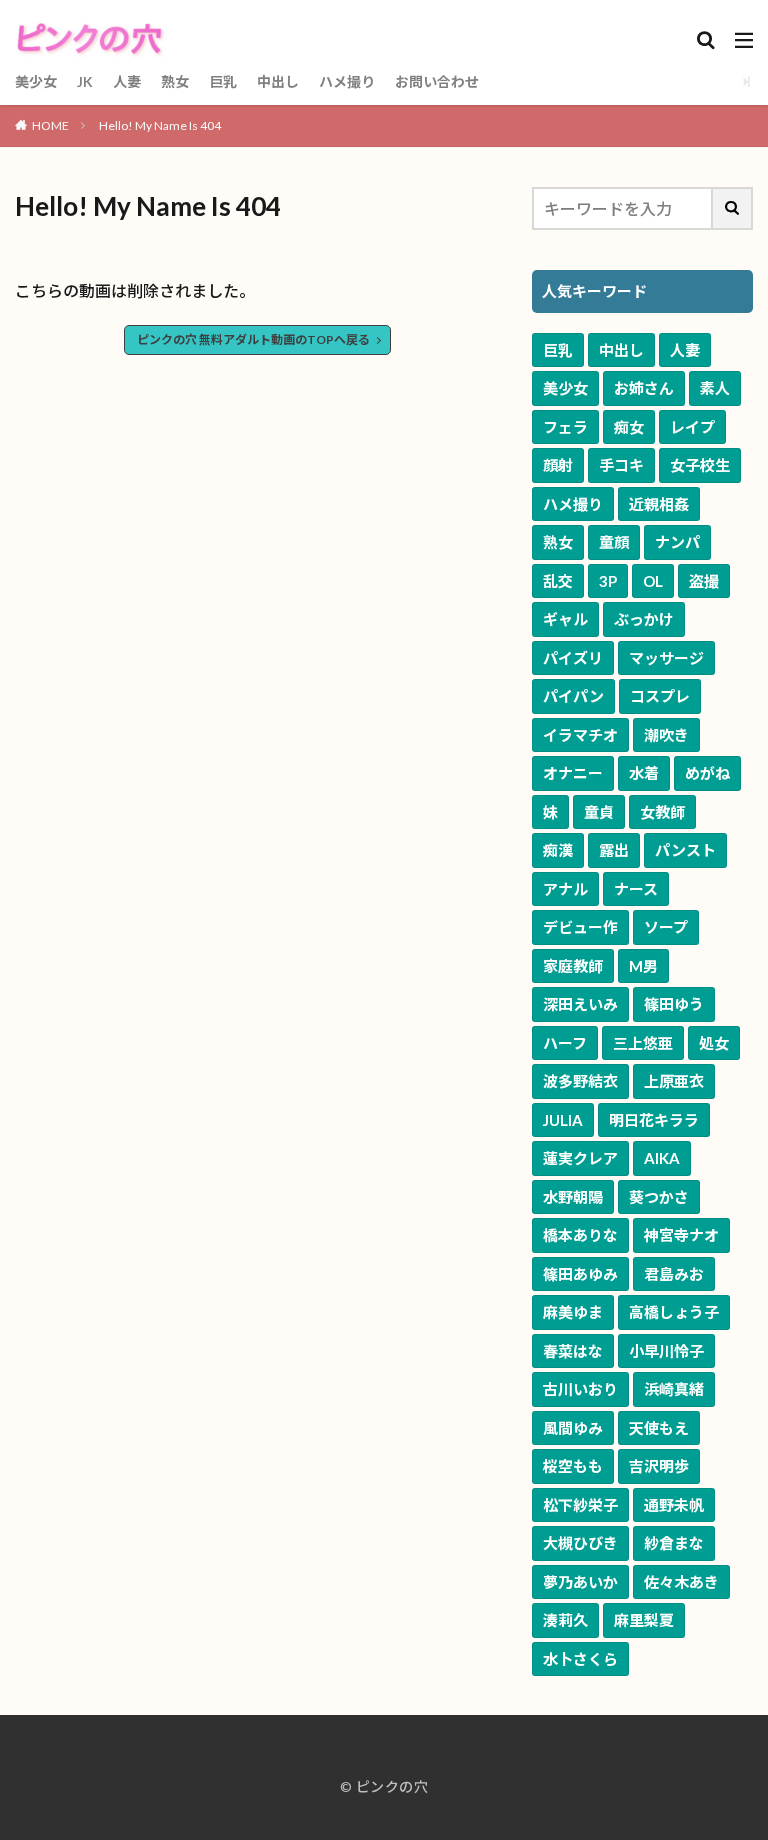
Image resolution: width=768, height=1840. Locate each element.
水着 (644, 773)
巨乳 (223, 81)
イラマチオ (580, 735)
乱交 (558, 581)
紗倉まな (674, 1543)
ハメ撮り (347, 81)
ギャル (565, 619)
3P (608, 581)
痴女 (629, 427)
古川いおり (580, 1389)
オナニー (573, 773)
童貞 (599, 812)
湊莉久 (565, 1620)
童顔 (614, 542)
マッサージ (666, 658)
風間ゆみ (573, 1428)
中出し (278, 81)
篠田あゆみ (580, 1274)
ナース (636, 889)
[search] (733, 208)
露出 (614, 850)
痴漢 (558, 850)
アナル (565, 889)
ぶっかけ (644, 619)
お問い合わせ (437, 81)
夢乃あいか (580, 1582)
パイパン (573, 696)
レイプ (692, 427)
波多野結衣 (580, 1081)
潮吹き (666, 735)
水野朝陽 (573, 1197)
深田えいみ (580, 1004)
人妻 (127, 81)
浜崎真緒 (674, 1389)
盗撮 (704, 581)
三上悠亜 (643, 1043)
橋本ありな (580, 1235)
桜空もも (573, 1466)
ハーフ (565, 1043)
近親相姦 (659, 504)
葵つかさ (659, 1197)
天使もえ (659, 1428)
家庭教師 (573, 966)
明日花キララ (654, 1120)
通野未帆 (674, 1505)
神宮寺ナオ (681, 1235)
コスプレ (660, 696)
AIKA (662, 1158)
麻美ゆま (573, 1312)
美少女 (36, 81)
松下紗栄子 (580, 1505)
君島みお (674, 1274)
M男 (643, 966)
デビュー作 (580, 927)
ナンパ (677, 542)
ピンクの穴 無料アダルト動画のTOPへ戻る (253, 339)
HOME (50, 125)
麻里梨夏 (644, 1620)
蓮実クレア (580, 1158)
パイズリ (573, 658)
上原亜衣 (674, 1081)
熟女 (175, 81)
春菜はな (573, 1351)
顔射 (558, 465)
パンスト (685, 850)
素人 (715, 388)
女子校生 (700, 465)
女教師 (662, 812)
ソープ (666, 927)
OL (653, 581)
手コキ (621, 465)
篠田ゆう (674, 1004)
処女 (714, 1043)
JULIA (563, 1120)
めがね (707, 773)
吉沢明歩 (659, 1466)
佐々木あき (681, 1582)
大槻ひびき (580, 1543)
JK (85, 81)
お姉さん (644, 388)
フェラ (565, 427)
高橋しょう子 (674, 1312)
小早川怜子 (666, 1351)
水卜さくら (580, 1659)
